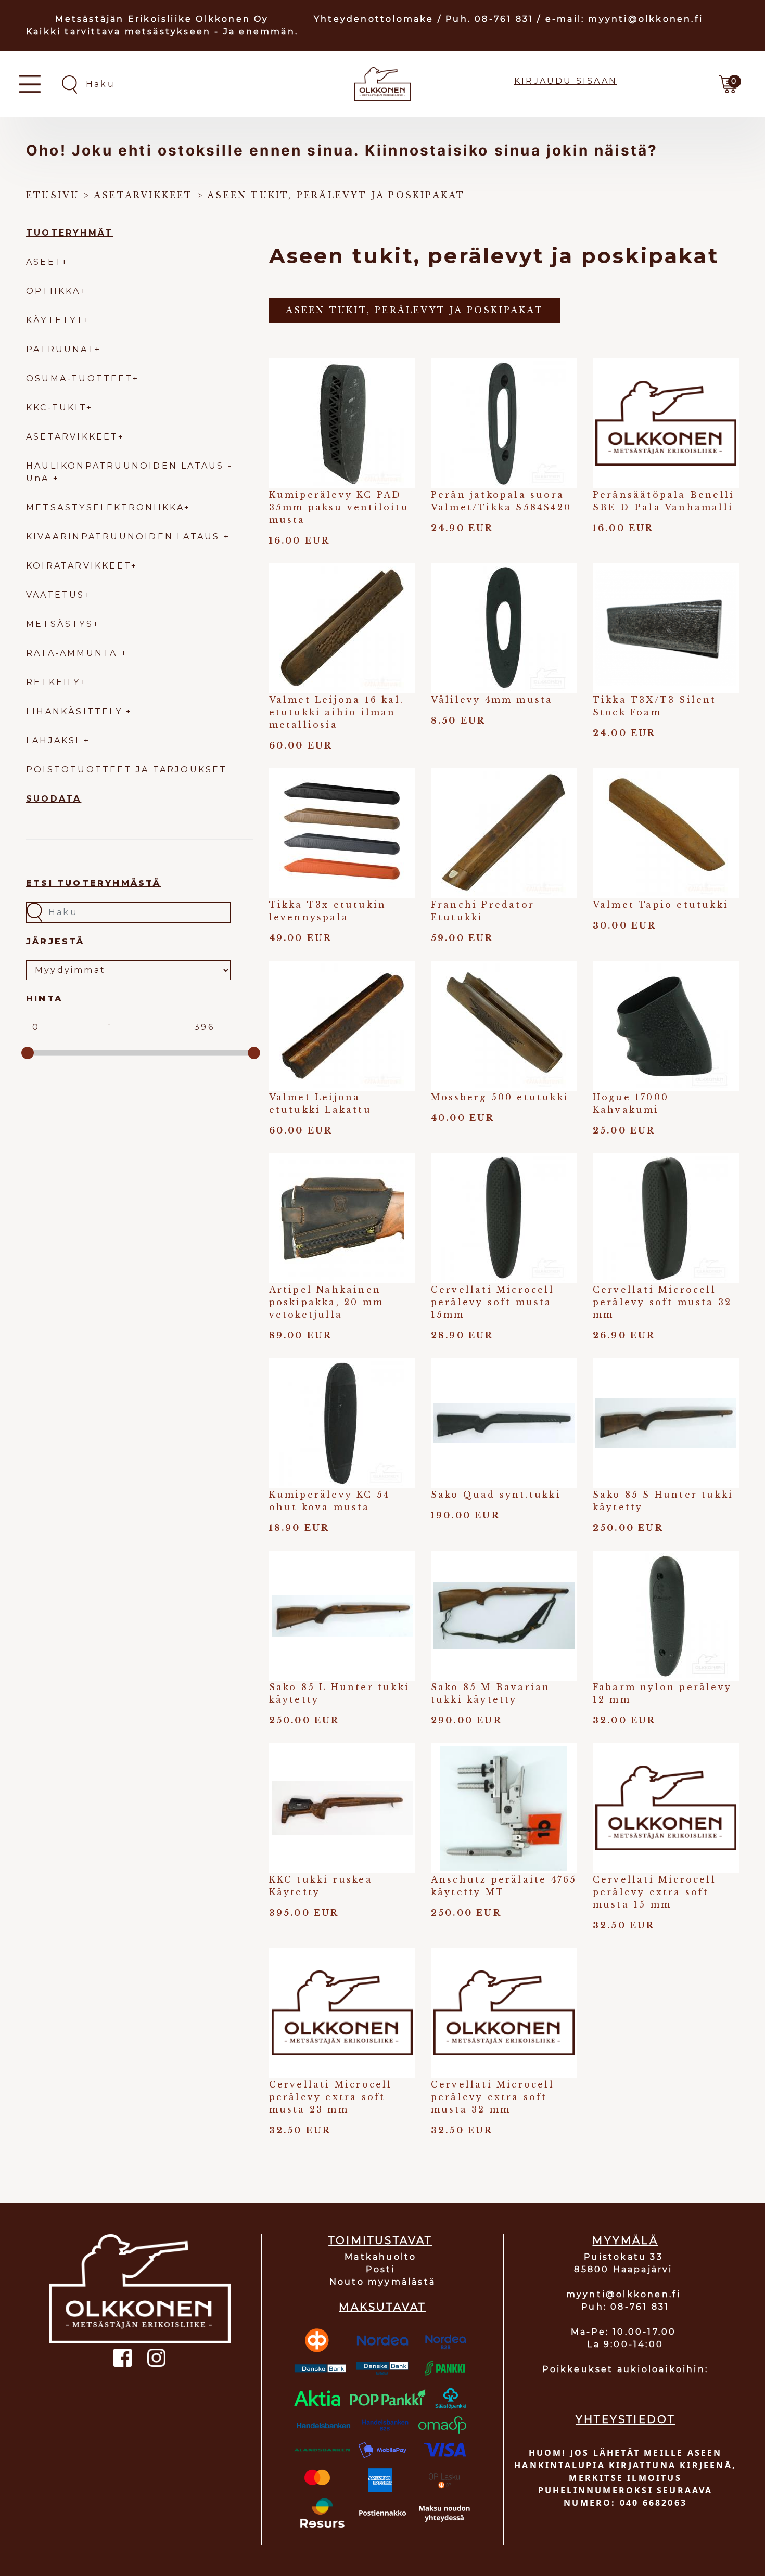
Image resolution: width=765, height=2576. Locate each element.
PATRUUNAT (60, 349)
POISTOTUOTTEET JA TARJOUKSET (127, 770)
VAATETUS (55, 595)
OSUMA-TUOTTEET (79, 378)
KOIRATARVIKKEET (79, 566)
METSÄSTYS (60, 624)
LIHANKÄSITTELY (76, 711)
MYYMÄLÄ (625, 2240)
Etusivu (53, 195)
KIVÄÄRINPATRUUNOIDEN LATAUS (125, 537)
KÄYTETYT (55, 320)
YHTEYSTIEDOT (625, 2419)
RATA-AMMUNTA (74, 653)
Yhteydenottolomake (374, 19)
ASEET (44, 262)
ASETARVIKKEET (72, 437)
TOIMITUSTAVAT (380, 2240)
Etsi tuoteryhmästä (94, 883)
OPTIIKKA (53, 291)
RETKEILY (53, 682)
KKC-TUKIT (56, 408)
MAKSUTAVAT (382, 2307)
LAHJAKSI (55, 740)
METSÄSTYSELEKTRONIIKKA (105, 507)
